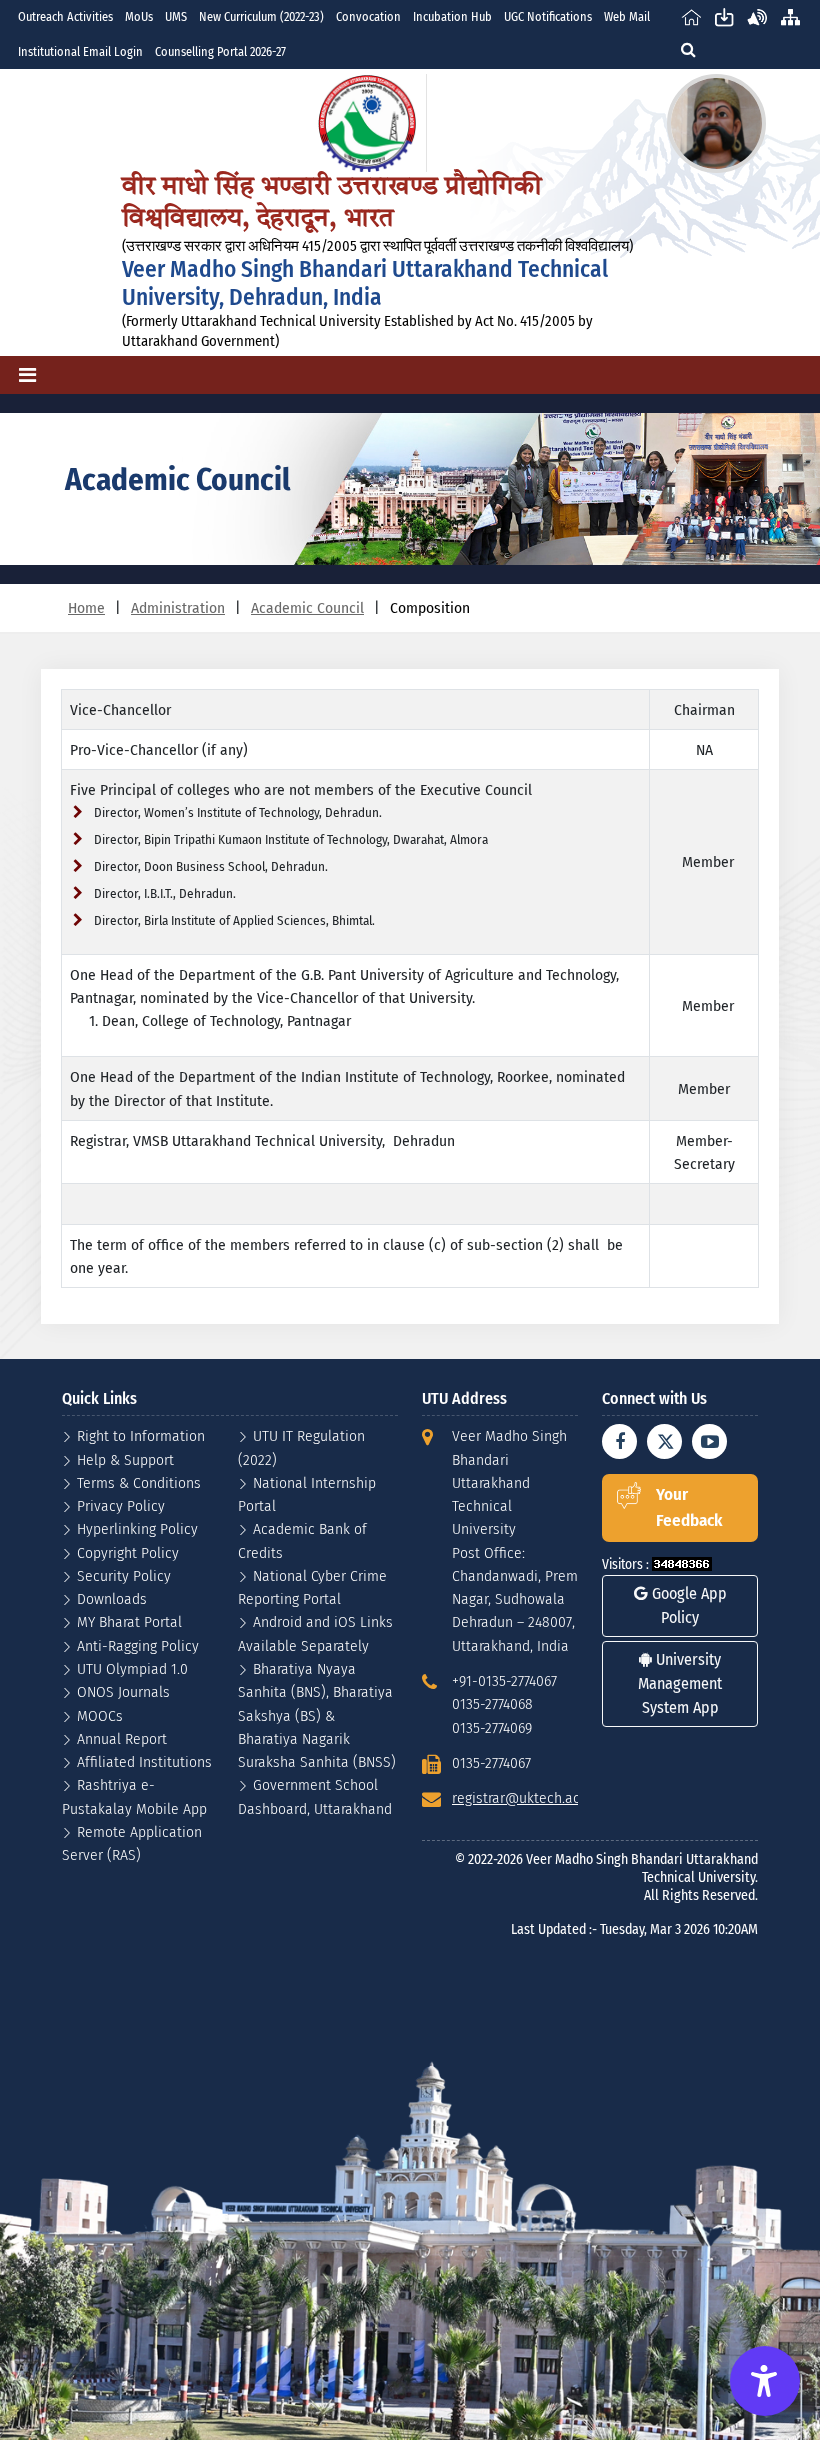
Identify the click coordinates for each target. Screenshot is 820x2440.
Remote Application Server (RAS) (132, 1843)
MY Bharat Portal (129, 1621)
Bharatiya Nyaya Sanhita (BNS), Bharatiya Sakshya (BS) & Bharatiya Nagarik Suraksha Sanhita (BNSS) (317, 1715)
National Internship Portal (307, 1494)
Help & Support (125, 1459)
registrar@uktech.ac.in (523, 1797)
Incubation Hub (452, 16)
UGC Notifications (548, 16)
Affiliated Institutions (144, 1761)
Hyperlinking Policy (137, 1528)
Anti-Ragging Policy (138, 1645)
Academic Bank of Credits (302, 1540)
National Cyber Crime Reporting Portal (312, 1587)
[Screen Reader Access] (757, 16)
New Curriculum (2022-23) (261, 16)
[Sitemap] (790, 16)
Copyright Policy (128, 1552)
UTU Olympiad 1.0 (132, 1668)
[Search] (688, 49)
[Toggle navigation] (27, 375)
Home (86, 607)
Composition (430, 607)
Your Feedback (689, 1507)
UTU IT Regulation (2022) (301, 1447)
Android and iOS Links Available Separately (315, 1633)
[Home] (691, 16)
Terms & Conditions (139, 1482)
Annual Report (122, 1738)
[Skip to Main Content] (724, 16)
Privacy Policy (121, 1505)
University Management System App (680, 1683)
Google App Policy (687, 1605)
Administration (178, 607)
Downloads (112, 1598)
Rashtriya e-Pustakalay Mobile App (134, 1796)
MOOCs (100, 1715)
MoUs (139, 16)
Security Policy (124, 1575)
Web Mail (627, 16)
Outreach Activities (65, 16)
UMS (176, 16)
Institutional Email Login (80, 51)
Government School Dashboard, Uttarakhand (315, 1796)
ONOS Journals (123, 1691)
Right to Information (141, 1435)
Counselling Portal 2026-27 (220, 51)
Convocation (368, 16)
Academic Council (307, 607)
